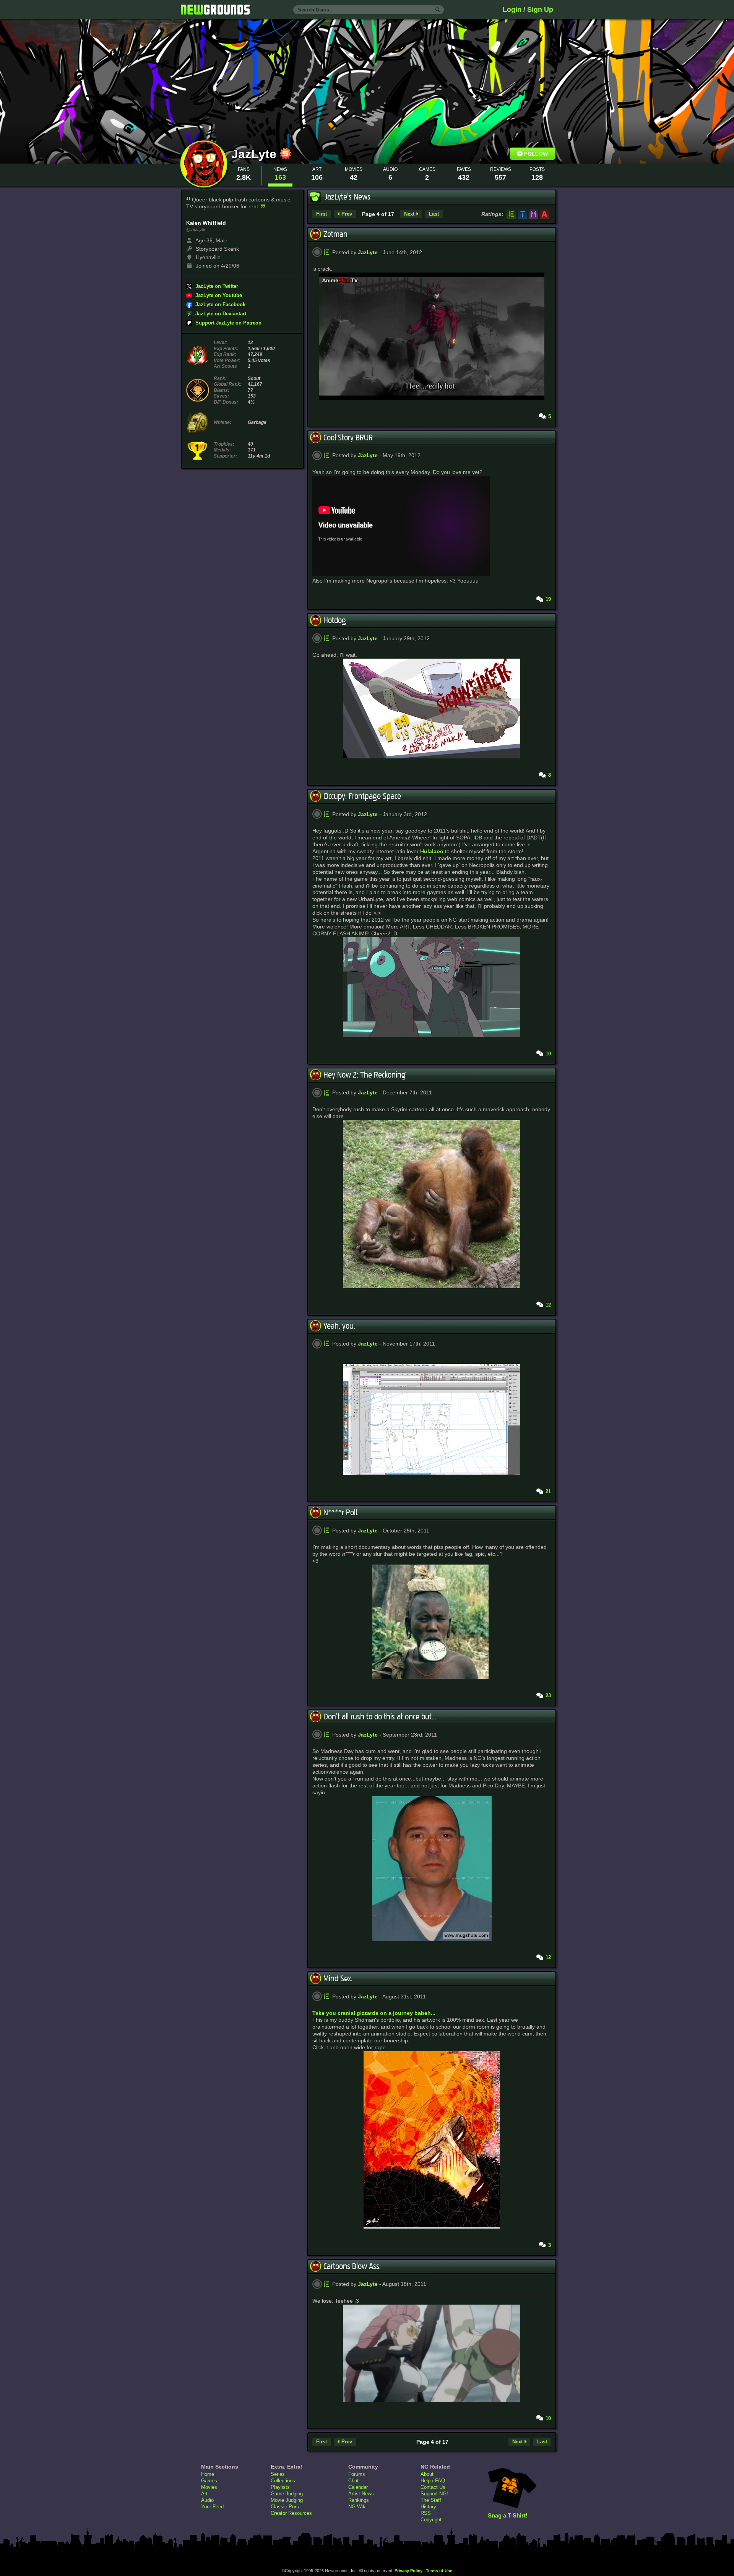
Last (434, 214)
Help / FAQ (433, 2481)
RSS (426, 2513)
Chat (353, 2481)
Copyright (431, 2520)
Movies (209, 2487)
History (428, 2507)
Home (208, 2474)
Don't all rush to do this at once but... (380, 1717)
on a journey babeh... (408, 2013)
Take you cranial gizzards (345, 2013)
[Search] (438, 10)
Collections (283, 2481)
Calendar (358, 2487)
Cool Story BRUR (348, 438)
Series (278, 2474)
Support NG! (434, 2494)
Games (209, 2481)
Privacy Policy (408, 2571)
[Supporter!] (286, 157)
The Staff (431, 2500)
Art (204, 2494)
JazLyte (256, 154)
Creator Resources (291, 2513)
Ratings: (492, 214)
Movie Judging (287, 2500)
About (427, 2474)
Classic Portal (286, 2507)
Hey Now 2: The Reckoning (365, 1075)
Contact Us (433, 2487)
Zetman (335, 234)
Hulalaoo (432, 851)
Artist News (361, 2494)
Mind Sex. (338, 1979)
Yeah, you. (339, 1326)
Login (512, 10)
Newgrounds (215, 10)
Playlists (280, 2487)
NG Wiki (357, 2507)
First (322, 214)
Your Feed (212, 2507)
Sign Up (540, 10)
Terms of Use (439, 2571)
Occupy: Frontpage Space (362, 796)
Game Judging (287, 2494)
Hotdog (335, 620)
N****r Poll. (341, 1513)
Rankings (359, 2500)
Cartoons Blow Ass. (352, 2266)
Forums (357, 2474)
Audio (207, 2500)
